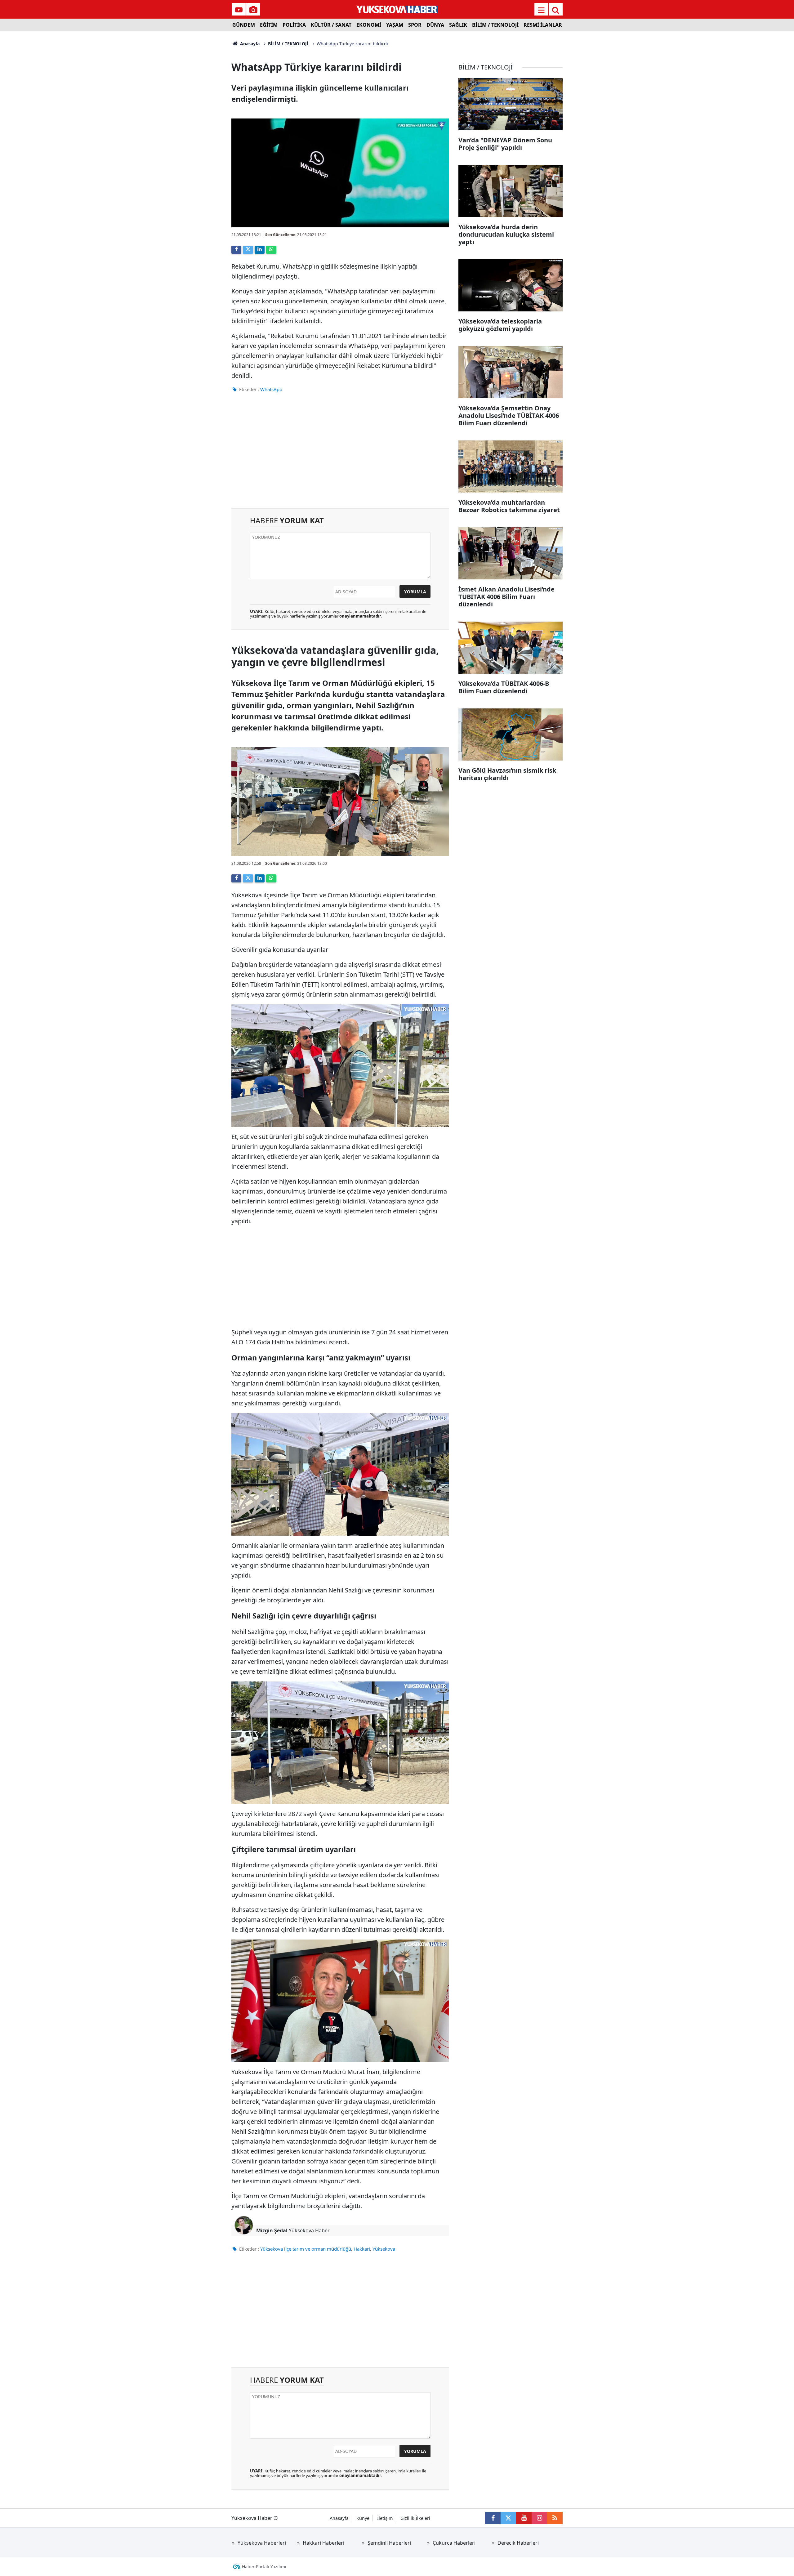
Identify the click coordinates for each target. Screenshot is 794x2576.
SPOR (415, 25)
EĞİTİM (269, 25)
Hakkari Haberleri (323, 2543)
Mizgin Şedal (272, 2230)
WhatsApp (271, 389)
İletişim (385, 2518)
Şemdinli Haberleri (389, 2543)
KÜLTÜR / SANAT (331, 25)
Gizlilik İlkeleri (415, 2518)
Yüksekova (384, 2249)
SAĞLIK (458, 25)
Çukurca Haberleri (454, 2543)
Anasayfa (249, 44)
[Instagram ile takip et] (539, 2518)
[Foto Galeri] (253, 10)
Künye (363, 2518)
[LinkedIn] (260, 250)
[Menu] (541, 10)
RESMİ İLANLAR (543, 25)
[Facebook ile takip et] (493, 2518)
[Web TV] (239, 10)
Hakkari (362, 2249)
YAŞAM (395, 25)
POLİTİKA (294, 25)
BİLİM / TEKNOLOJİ (495, 25)
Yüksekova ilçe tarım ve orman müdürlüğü (306, 2249)
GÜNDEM (244, 25)
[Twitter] (248, 250)
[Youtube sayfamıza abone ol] (524, 2518)
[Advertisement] (180, 124)
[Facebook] (236, 250)
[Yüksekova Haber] (397, 9)
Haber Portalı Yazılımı (264, 2567)
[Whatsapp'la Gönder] (271, 250)
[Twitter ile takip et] (508, 2518)
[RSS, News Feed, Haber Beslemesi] (555, 2518)
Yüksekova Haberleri (262, 2543)
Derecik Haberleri (518, 2543)
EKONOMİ (369, 25)
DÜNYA (435, 25)
